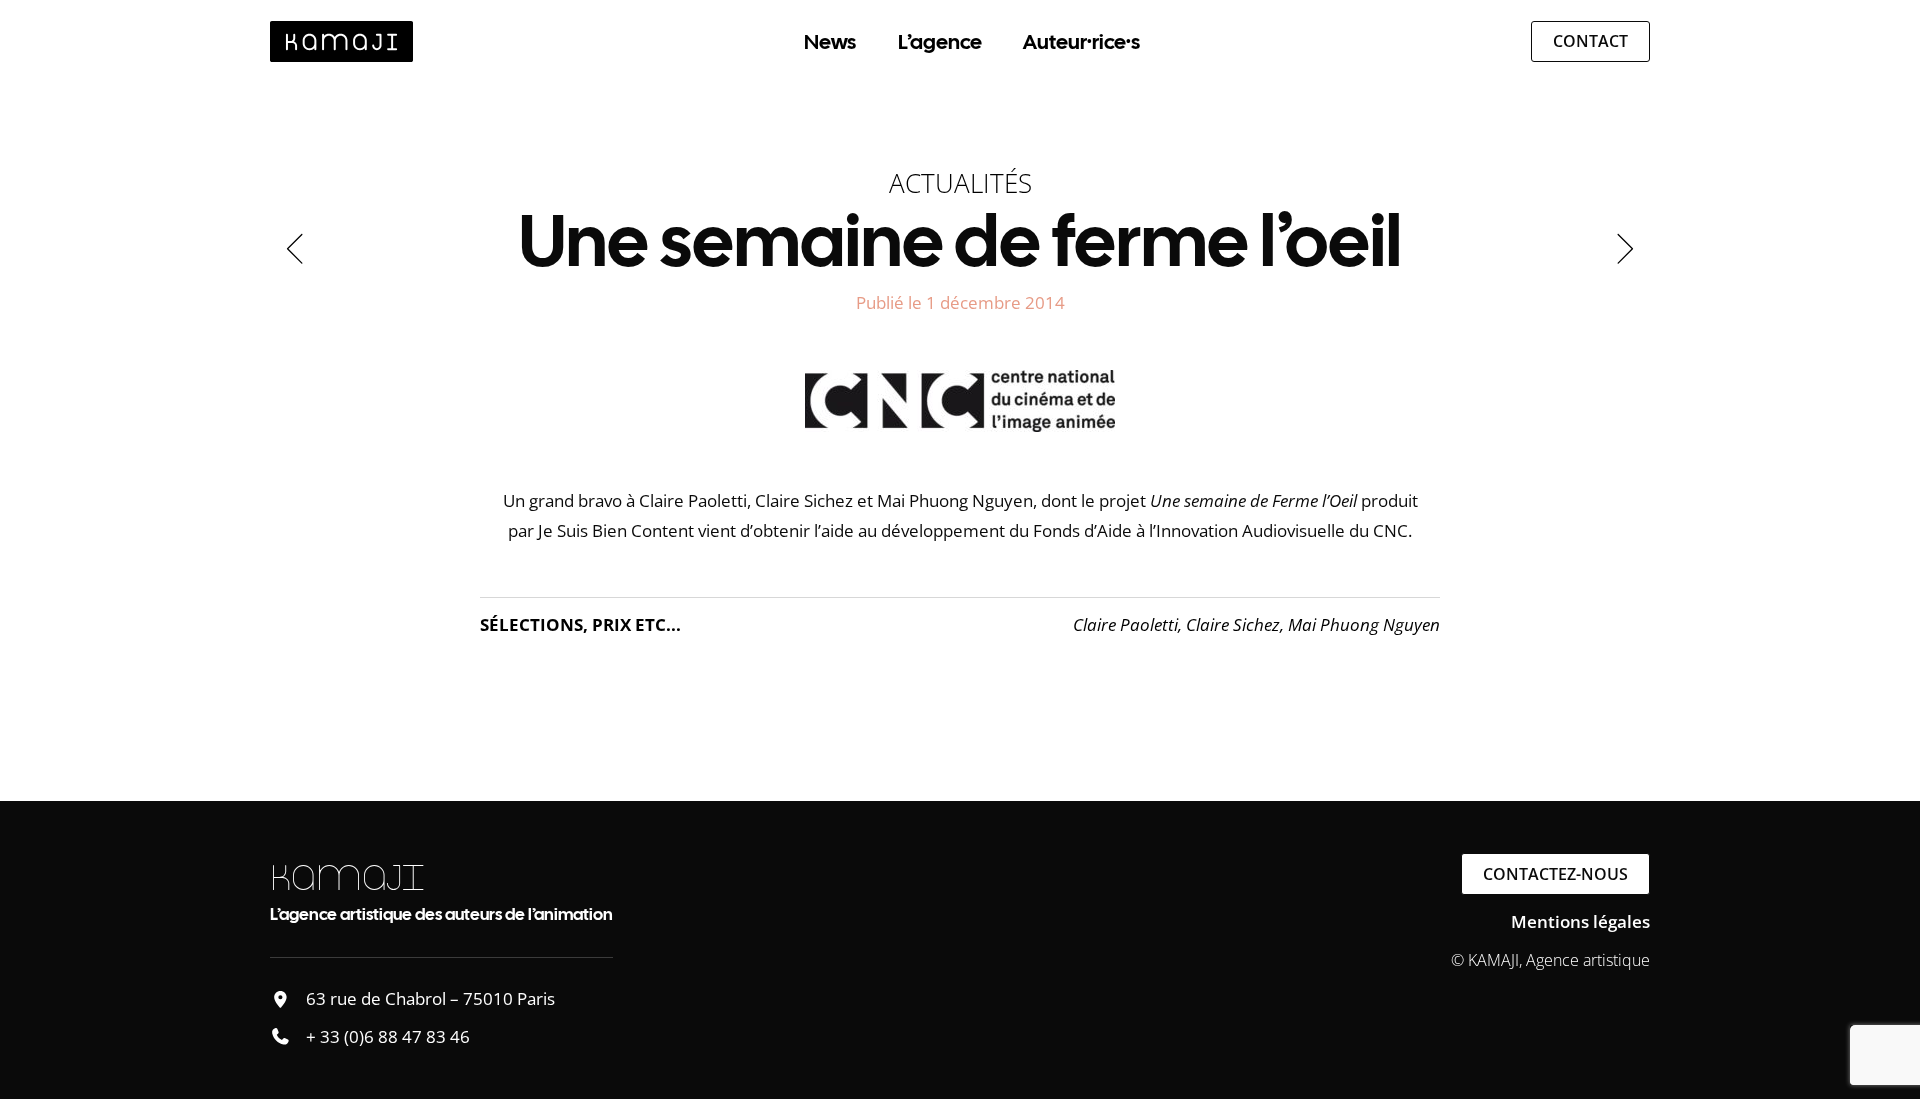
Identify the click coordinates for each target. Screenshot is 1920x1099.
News (830, 41)
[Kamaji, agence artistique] (341, 42)
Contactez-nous (1555, 874)
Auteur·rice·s (1081, 41)
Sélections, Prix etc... (580, 624)
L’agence (940, 41)
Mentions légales (1580, 921)
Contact (1590, 41)
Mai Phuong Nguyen (1364, 624)
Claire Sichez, (1237, 624)
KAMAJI (347, 877)
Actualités (960, 183)
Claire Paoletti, (1129, 624)
